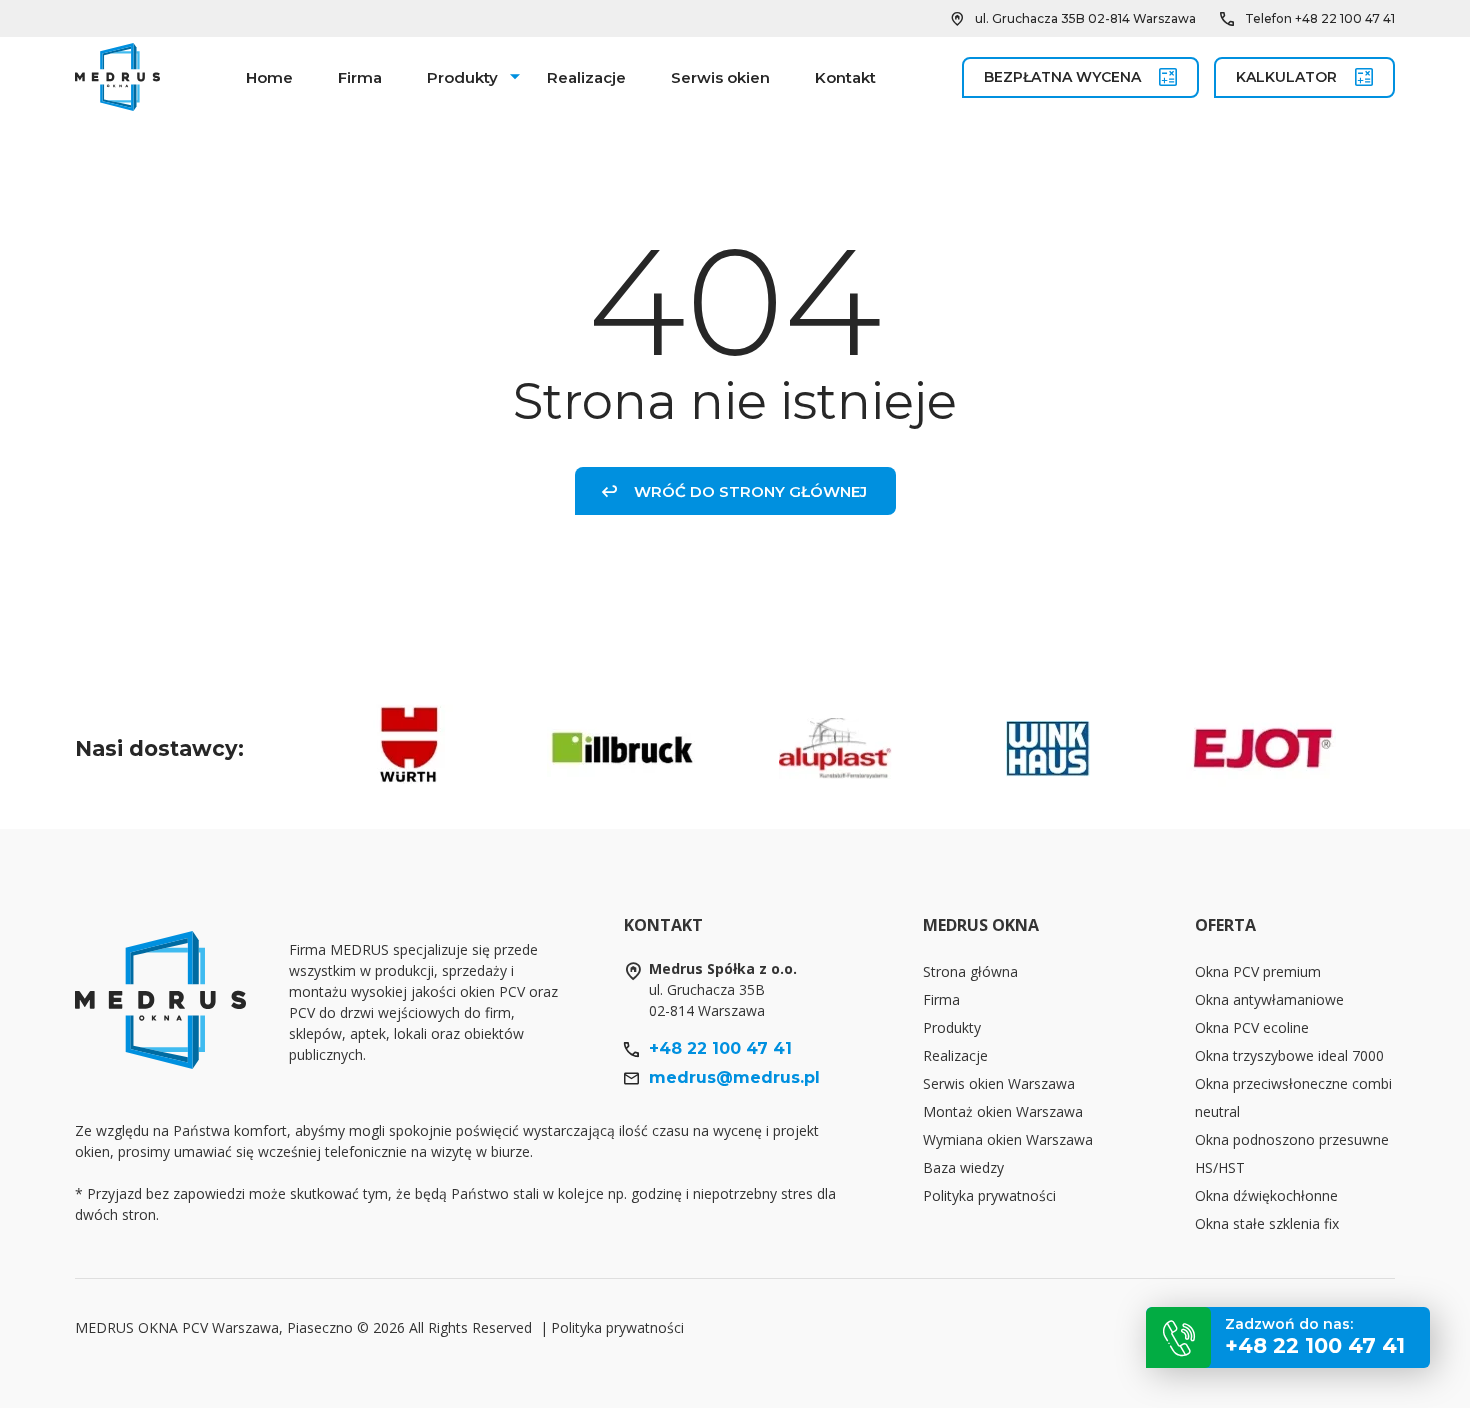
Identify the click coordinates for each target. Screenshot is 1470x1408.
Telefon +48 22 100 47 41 (1320, 19)
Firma (360, 77)
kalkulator (1286, 77)
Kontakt (845, 77)
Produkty (462, 77)
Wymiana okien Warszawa (1008, 1139)
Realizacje (586, 77)
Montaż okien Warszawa (1003, 1111)
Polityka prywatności (989, 1195)
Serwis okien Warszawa (999, 1083)
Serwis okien (720, 77)
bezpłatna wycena (1062, 77)
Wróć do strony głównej (750, 491)
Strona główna (970, 971)
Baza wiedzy (963, 1167)
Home (269, 77)
